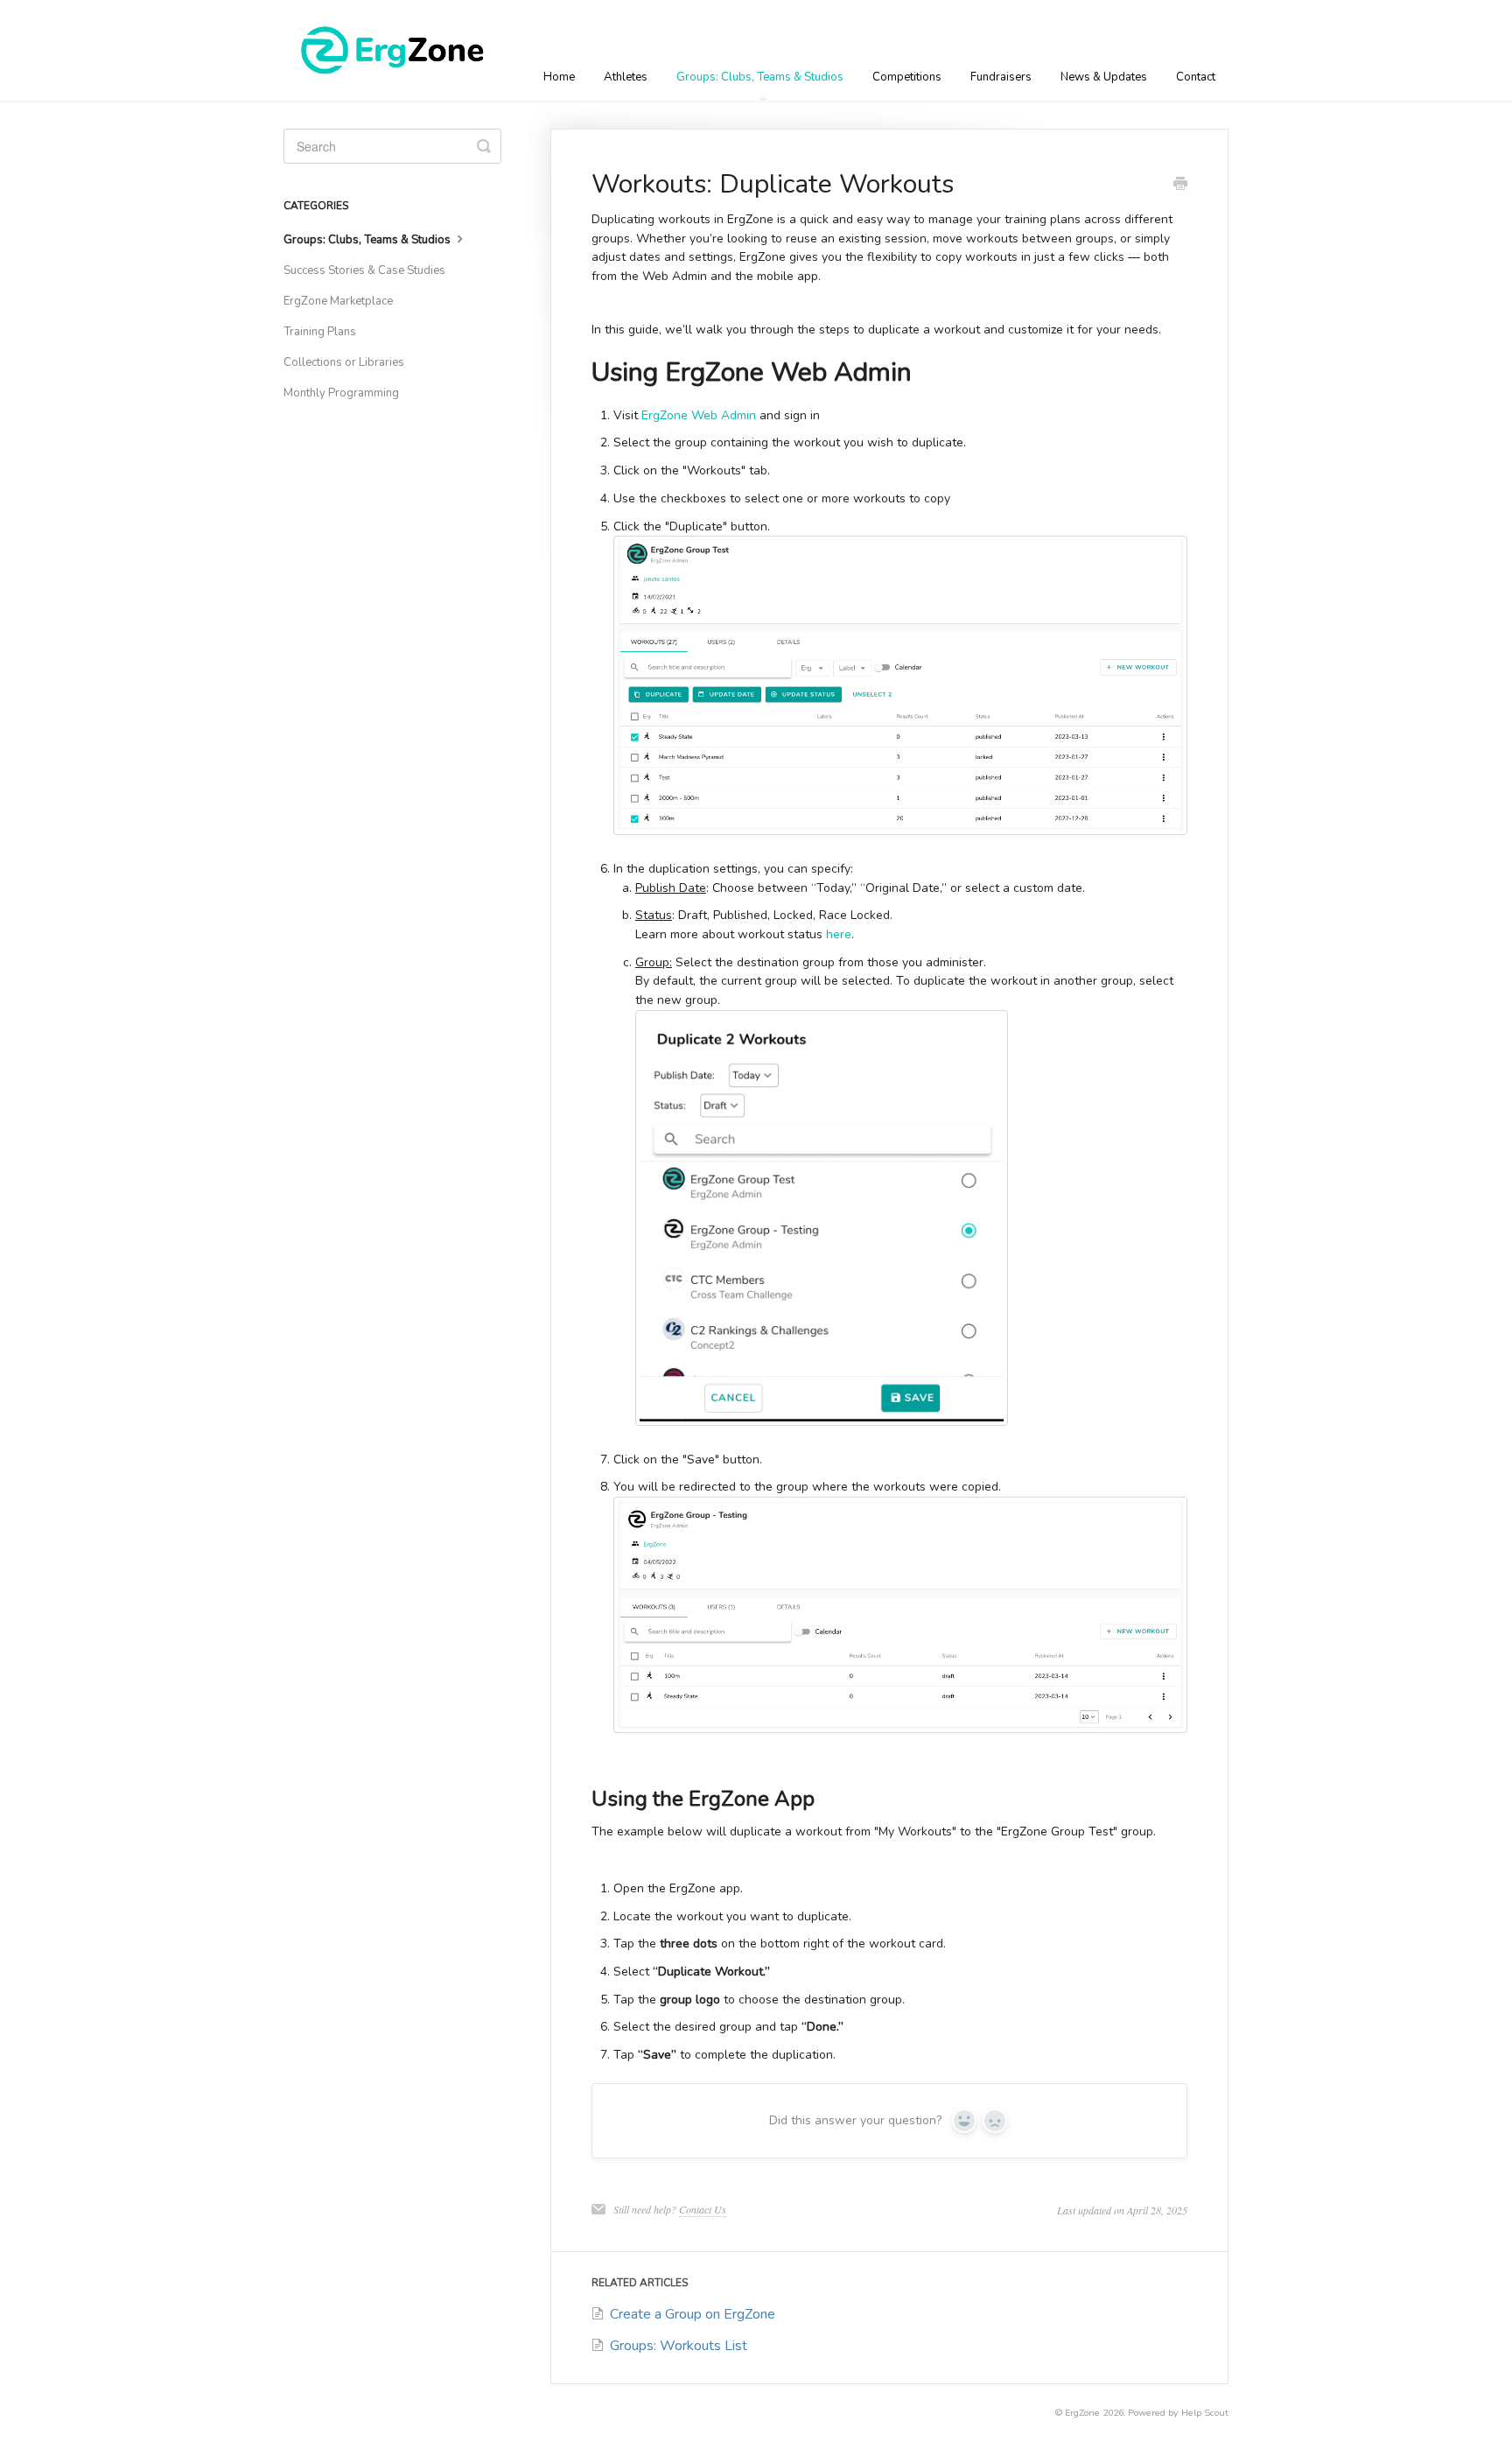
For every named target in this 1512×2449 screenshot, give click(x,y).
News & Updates (1104, 77)
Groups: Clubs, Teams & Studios (760, 77)
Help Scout (1205, 2413)
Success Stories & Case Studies (364, 270)
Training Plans (320, 332)
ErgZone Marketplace (338, 301)
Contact (1196, 77)
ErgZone (1082, 2413)
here (839, 934)
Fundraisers (1001, 77)
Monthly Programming (341, 393)
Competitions (907, 77)
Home (559, 77)
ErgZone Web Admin (699, 415)
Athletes (626, 77)
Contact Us (703, 2209)
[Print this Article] (1180, 186)
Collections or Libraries (344, 362)
